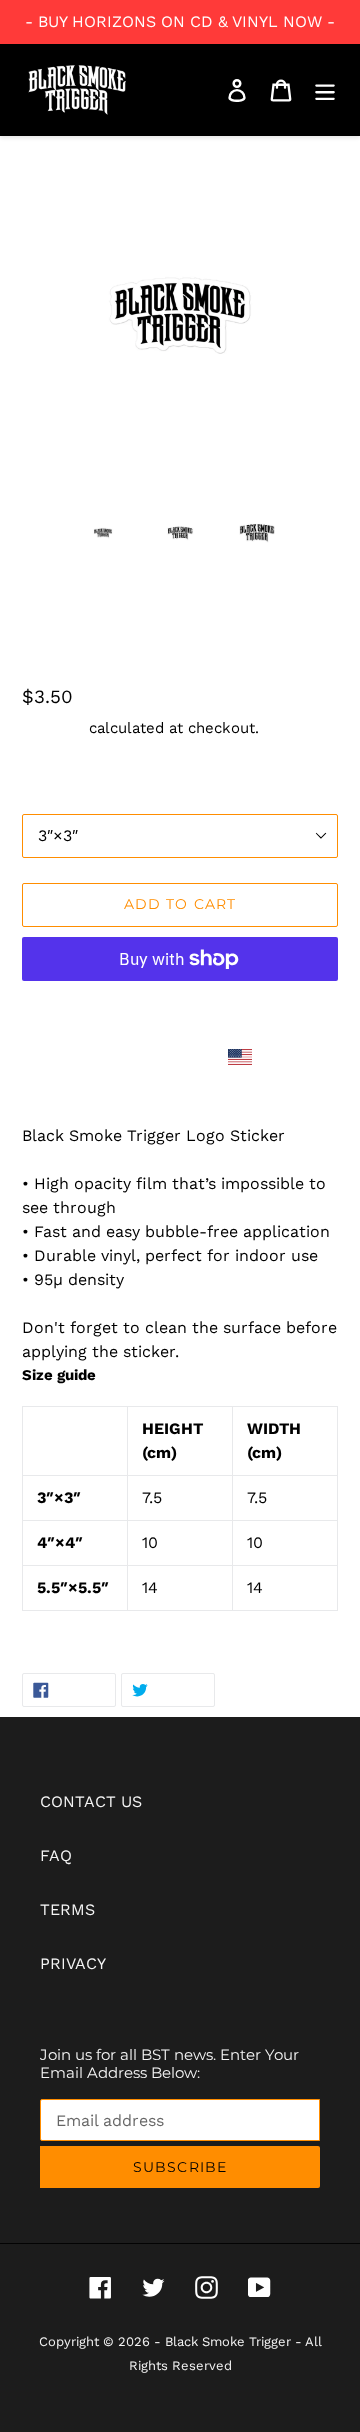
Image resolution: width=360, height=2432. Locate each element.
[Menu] (325, 90)
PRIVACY (73, 1963)
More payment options (180, 1007)
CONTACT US (91, 1801)
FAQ (56, 1855)
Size (36, 798)
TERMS (67, 1909)
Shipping (53, 728)
